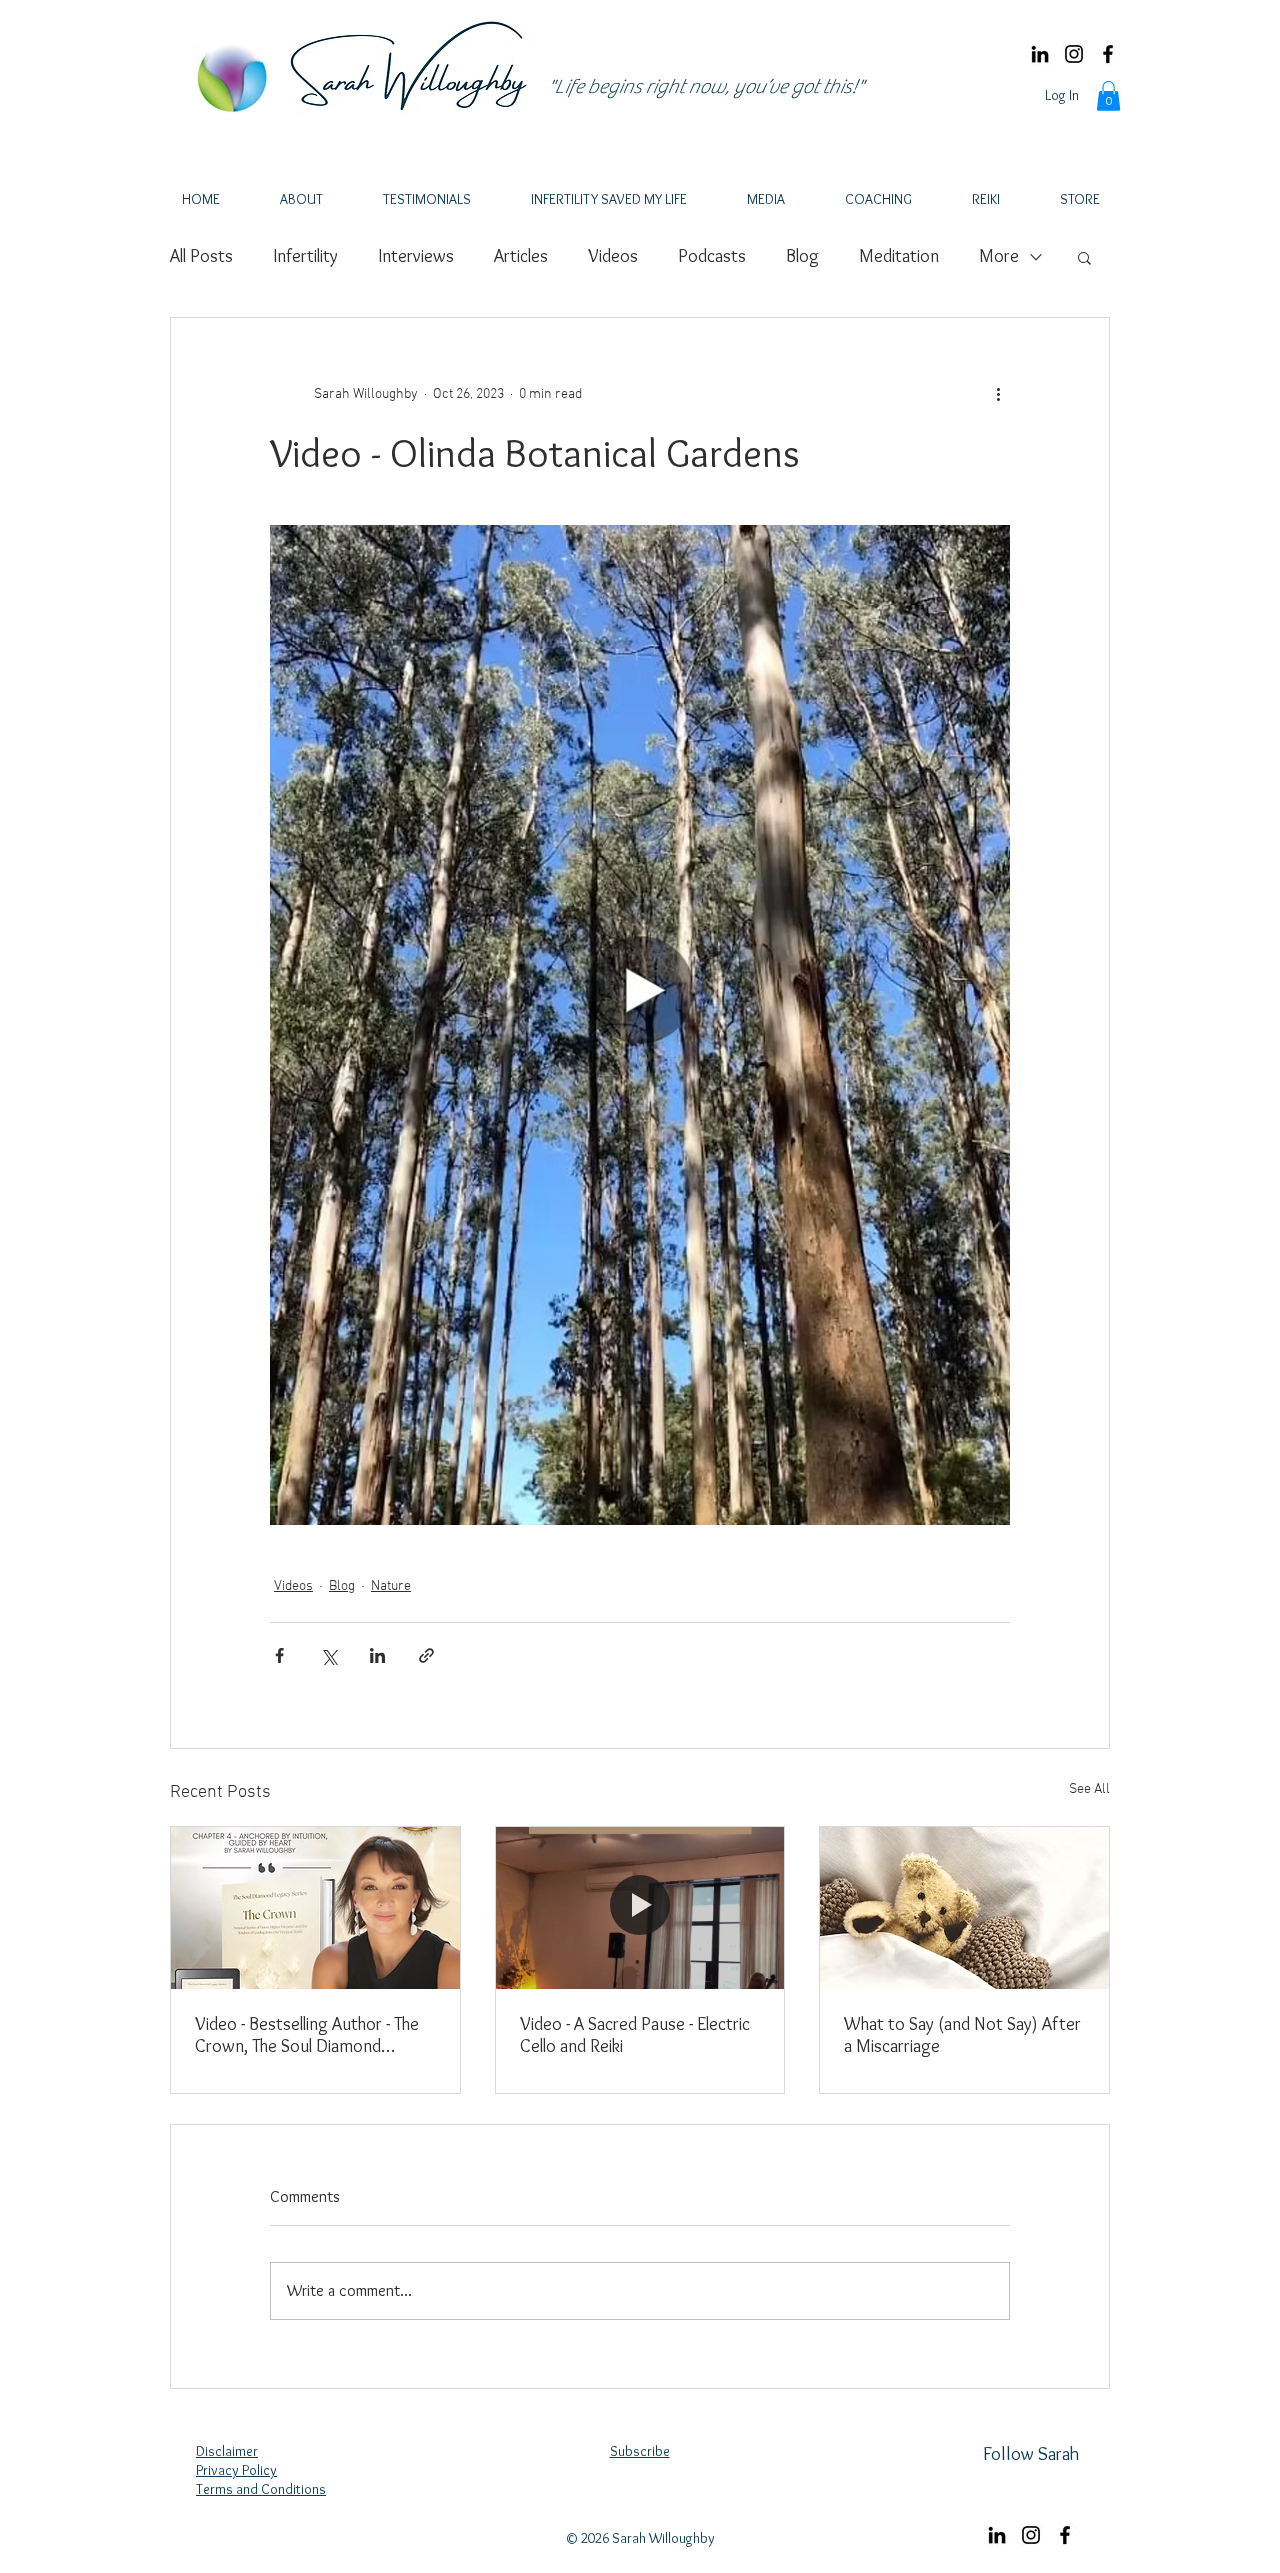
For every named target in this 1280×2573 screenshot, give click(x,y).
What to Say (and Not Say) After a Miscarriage (962, 2035)
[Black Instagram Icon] (1074, 54)
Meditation (899, 256)
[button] (1108, 96)
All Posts (201, 256)
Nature (391, 1586)
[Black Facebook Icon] (1108, 54)
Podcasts (712, 256)
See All (1089, 1789)
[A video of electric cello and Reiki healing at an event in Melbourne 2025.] (640, 1908)
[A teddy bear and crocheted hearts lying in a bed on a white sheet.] (964, 1908)
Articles (521, 256)
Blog (802, 256)
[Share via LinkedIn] (377, 1655)
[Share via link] (426, 1655)
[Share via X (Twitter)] (328, 1655)
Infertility (305, 256)
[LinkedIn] (1040, 54)
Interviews (416, 256)
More (999, 256)
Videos (613, 256)
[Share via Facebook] (279, 1655)
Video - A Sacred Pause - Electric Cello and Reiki (635, 2035)
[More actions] (998, 394)
